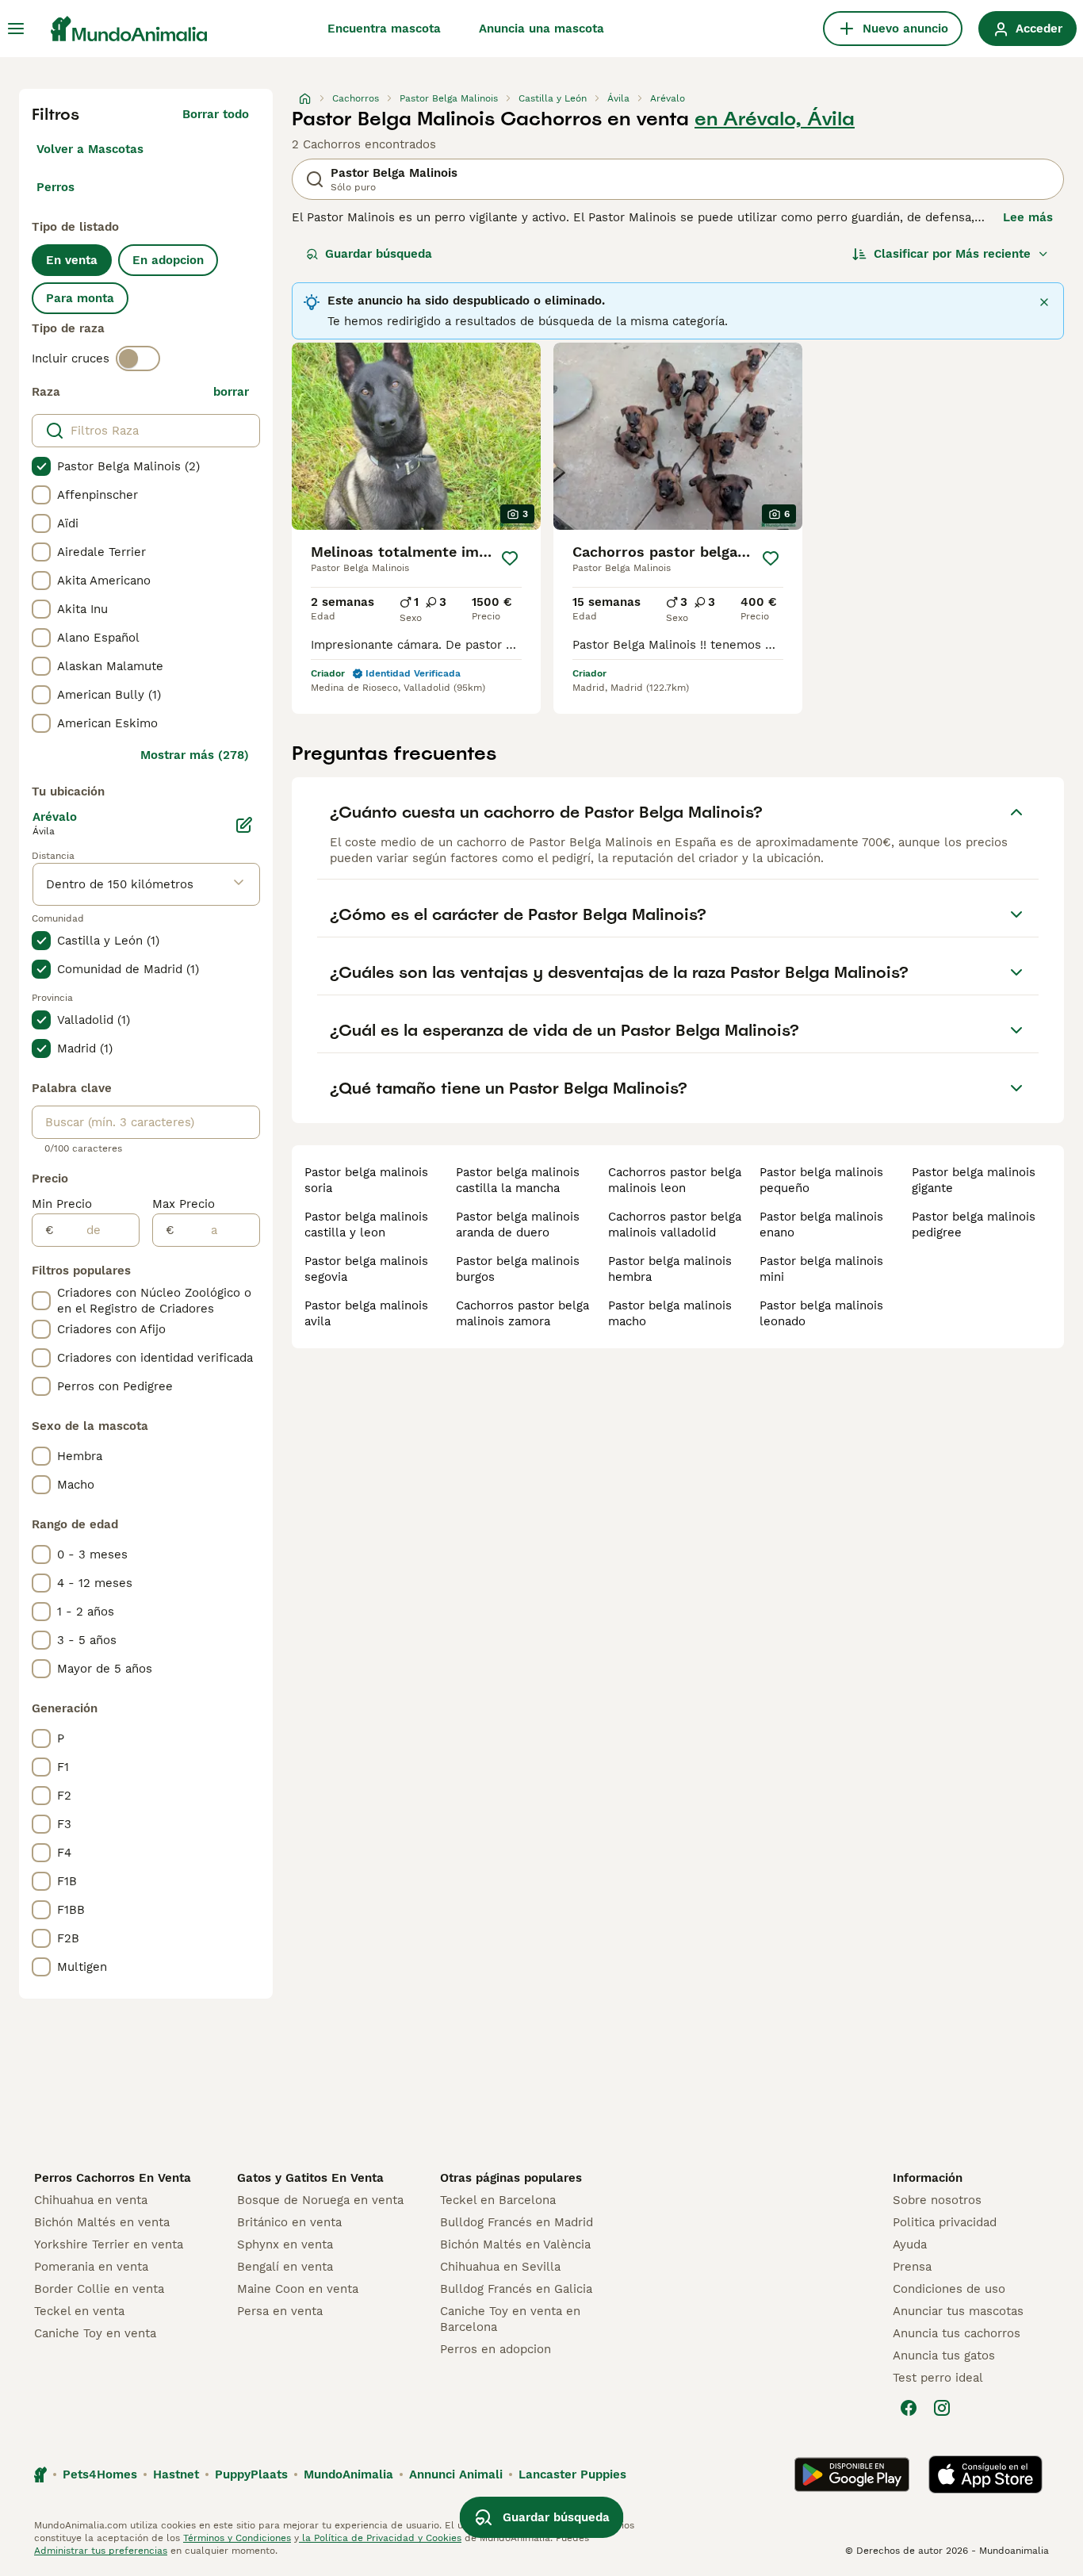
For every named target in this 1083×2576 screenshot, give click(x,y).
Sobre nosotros (937, 2200)
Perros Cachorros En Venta (113, 2178)
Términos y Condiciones (237, 2538)
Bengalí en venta (285, 2267)
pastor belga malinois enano (821, 1225)
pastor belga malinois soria (366, 1180)
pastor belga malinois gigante (974, 1180)
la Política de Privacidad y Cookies (380, 2538)
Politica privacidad (945, 2222)
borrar (231, 392)
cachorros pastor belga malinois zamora (522, 1313)
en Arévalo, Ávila (775, 119)
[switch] (138, 358)
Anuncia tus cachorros (957, 2333)
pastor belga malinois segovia (366, 1269)
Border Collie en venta (99, 2289)
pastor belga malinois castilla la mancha (518, 1180)
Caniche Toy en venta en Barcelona (510, 2319)
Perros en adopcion (496, 2349)
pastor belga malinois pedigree (974, 1225)
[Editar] (244, 825)
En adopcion (168, 260)
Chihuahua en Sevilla (500, 2267)
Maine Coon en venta (298, 2289)
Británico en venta (289, 2222)
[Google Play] (852, 2474)
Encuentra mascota (384, 29)
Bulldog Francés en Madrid (517, 2222)
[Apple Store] (985, 2474)
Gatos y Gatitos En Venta (310, 2178)
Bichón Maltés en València (515, 2244)
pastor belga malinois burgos (518, 1269)
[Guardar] (510, 558)
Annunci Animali (456, 2474)
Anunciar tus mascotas (958, 2311)
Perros (55, 187)
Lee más (1028, 217)
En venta (72, 260)
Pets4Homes (100, 2474)
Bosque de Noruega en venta (320, 2200)
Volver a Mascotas (90, 149)
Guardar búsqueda (379, 254)
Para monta (80, 298)
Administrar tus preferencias (101, 2551)
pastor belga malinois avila (366, 1313)
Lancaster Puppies (572, 2474)
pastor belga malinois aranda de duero (518, 1225)
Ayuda (910, 2244)
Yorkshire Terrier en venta (109, 2244)
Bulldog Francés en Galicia (516, 2289)
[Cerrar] (1044, 302)
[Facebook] (909, 2408)
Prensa (912, 2267)
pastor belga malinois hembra (670, 1269)
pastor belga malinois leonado (821, 1313)
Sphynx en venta (285, 2244)
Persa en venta (280, 2311)
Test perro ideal (938, 2378)
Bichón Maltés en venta (102, 2222)
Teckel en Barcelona (498, 2200)
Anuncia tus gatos (944, 2356)
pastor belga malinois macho (670, 1313)
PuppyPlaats (251, 2474)
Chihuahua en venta (91, 2200)
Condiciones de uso (949, 2289)
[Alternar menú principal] (16, 29)
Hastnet (176, 2474)
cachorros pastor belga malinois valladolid (675, 1225)
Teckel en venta (79, 2311)
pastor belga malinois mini (821, 1269)
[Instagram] (942, 2408)
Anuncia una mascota (541, 29)
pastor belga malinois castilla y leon (366, 1225)
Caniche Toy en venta (95, 2333)
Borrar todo (216, 114)
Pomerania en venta (91, 2267)
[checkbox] (41, 466)
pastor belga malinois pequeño (821, 1180)
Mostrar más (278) (195, 755)
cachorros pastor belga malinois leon (675, 1180)
